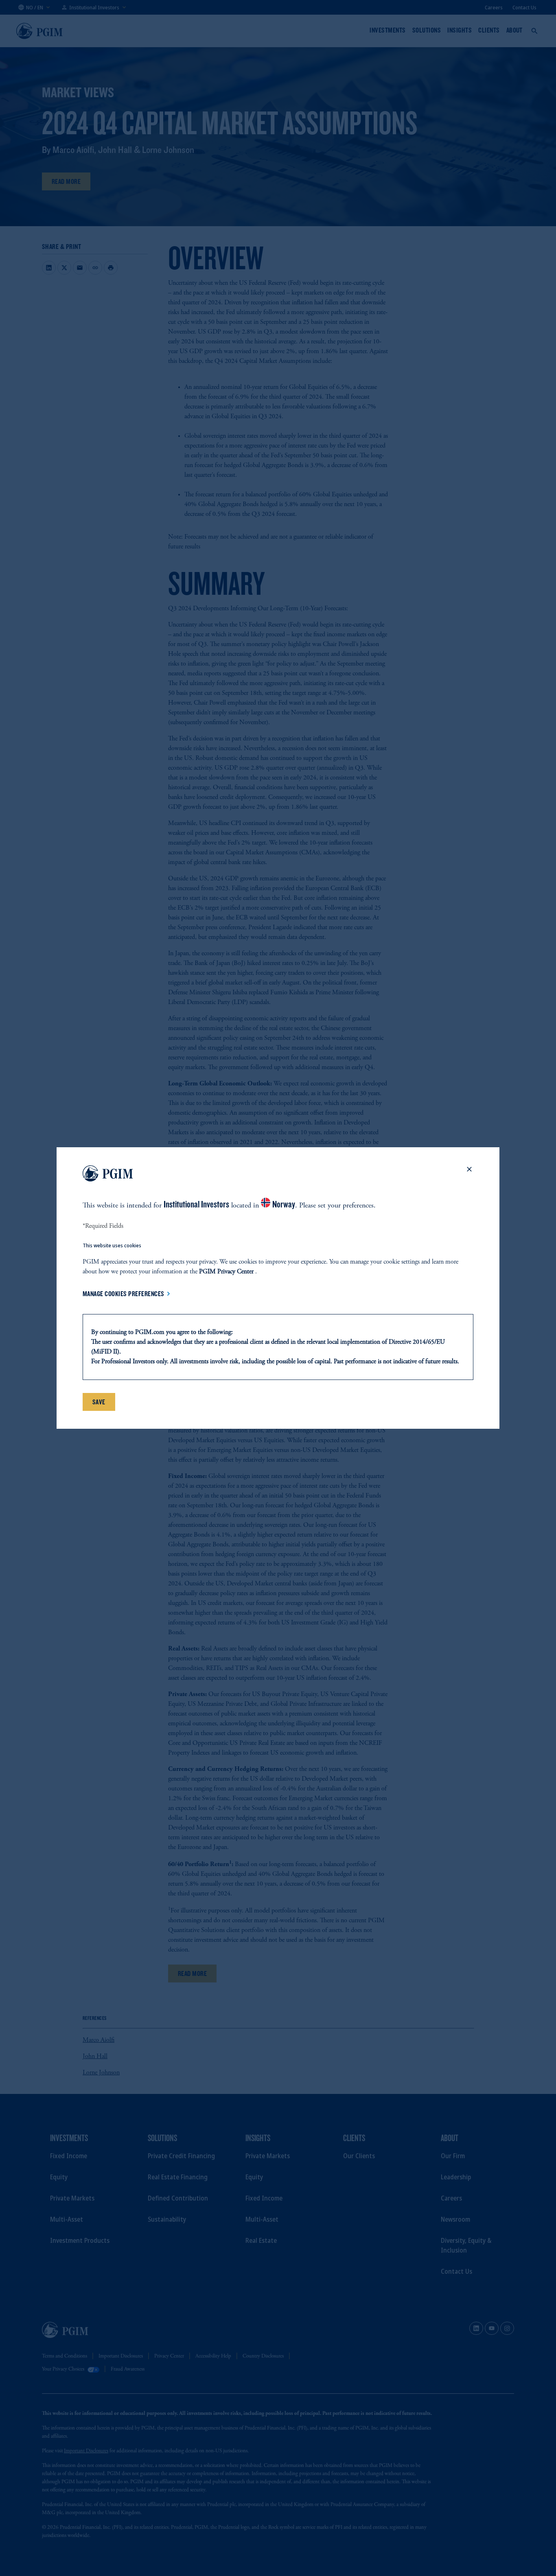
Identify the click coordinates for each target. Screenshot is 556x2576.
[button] (469, 1175)
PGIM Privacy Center (226, 1272)
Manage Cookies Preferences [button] (124, 1294)
